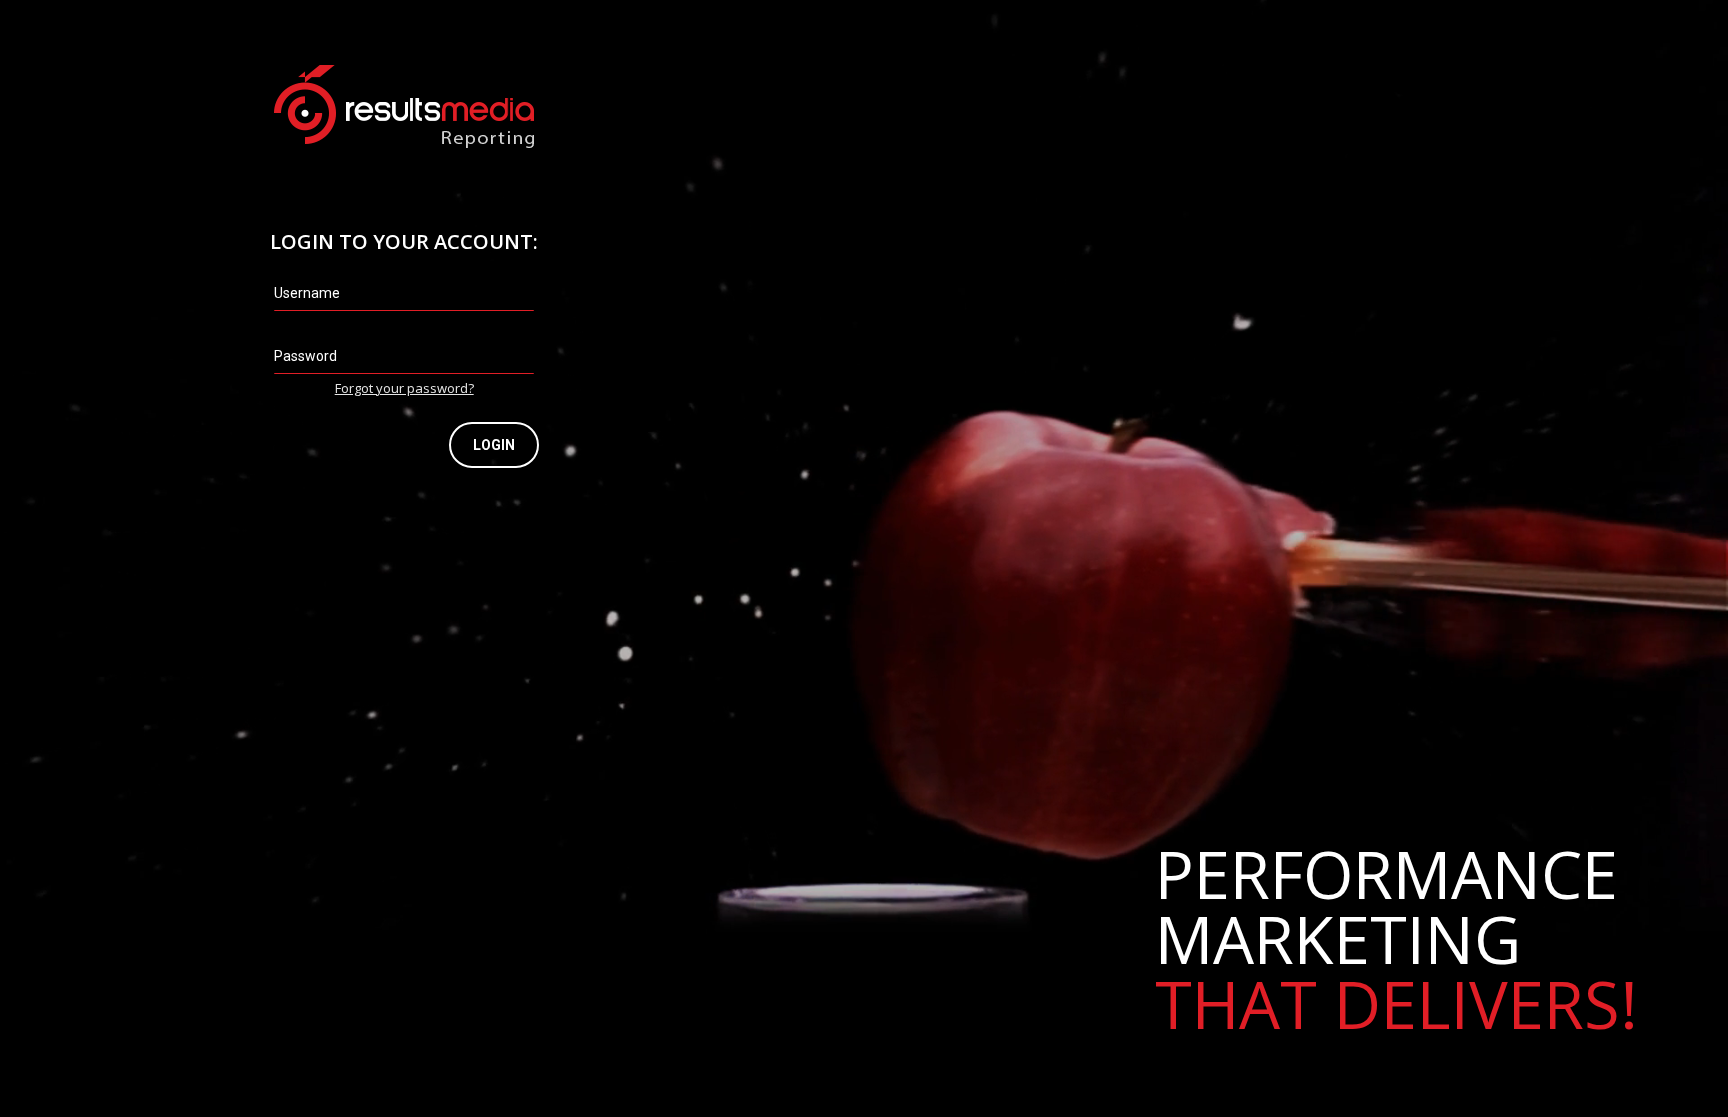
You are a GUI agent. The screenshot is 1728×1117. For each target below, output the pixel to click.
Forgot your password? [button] (404, 388)
